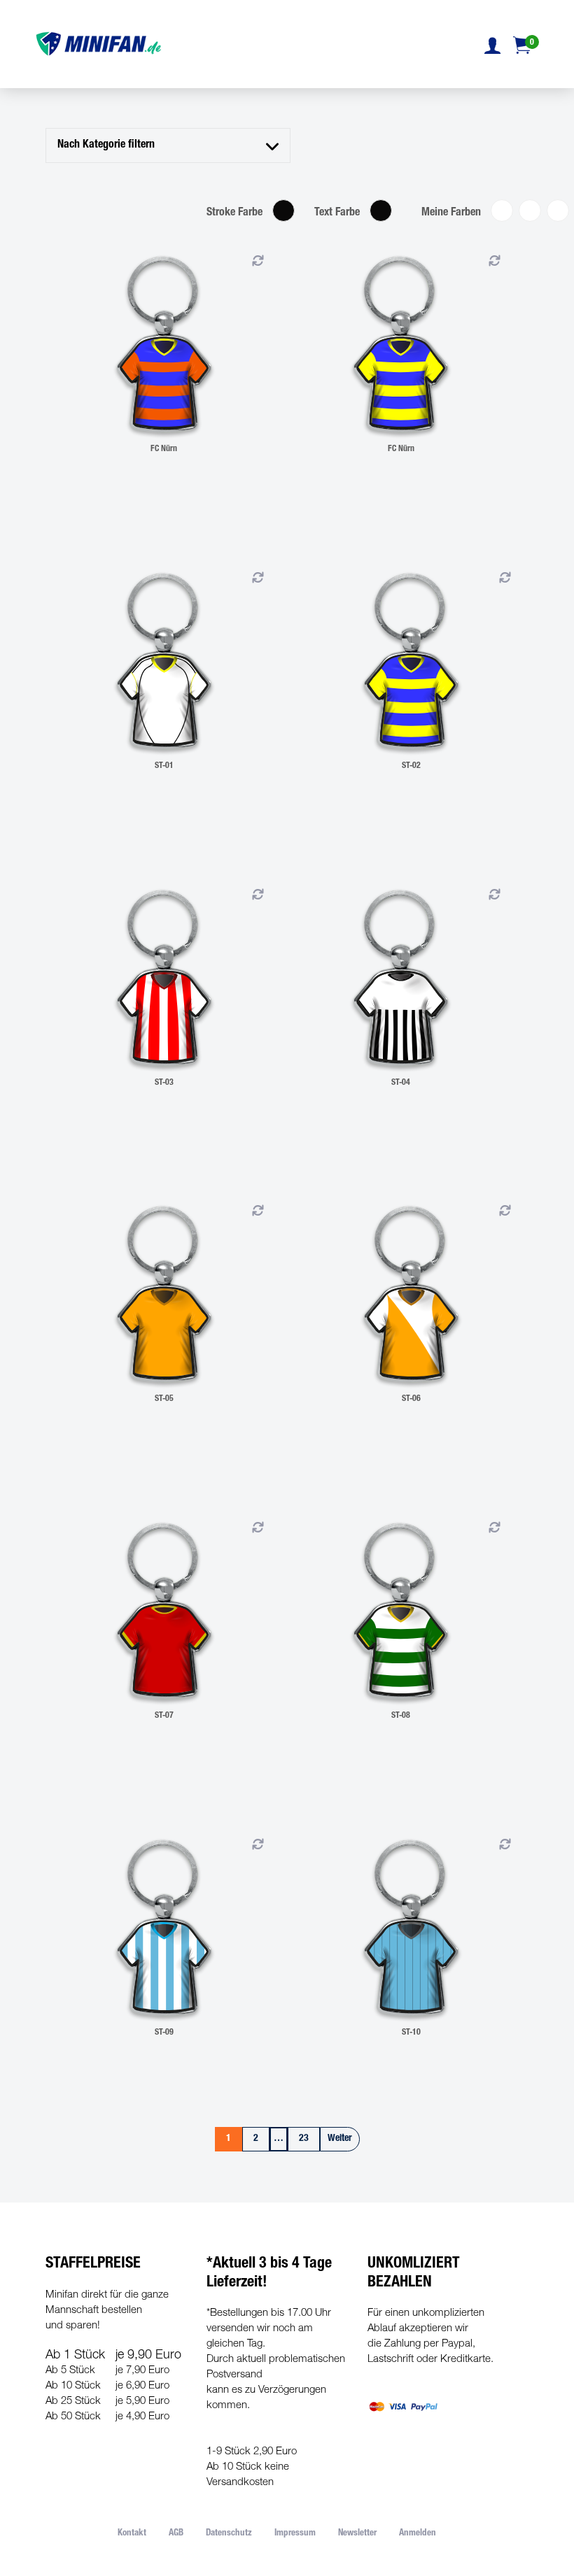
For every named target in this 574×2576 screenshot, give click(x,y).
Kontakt (132, 2534)
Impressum (295, 2534)
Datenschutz (229, 2534)
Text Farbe (337, 213)
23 (304, 2139)
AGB (176, 2534)
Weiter (340, 2139)
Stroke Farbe (234, 213)
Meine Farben (451, 213)
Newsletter (357, 2534)
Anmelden (418, 2534)
